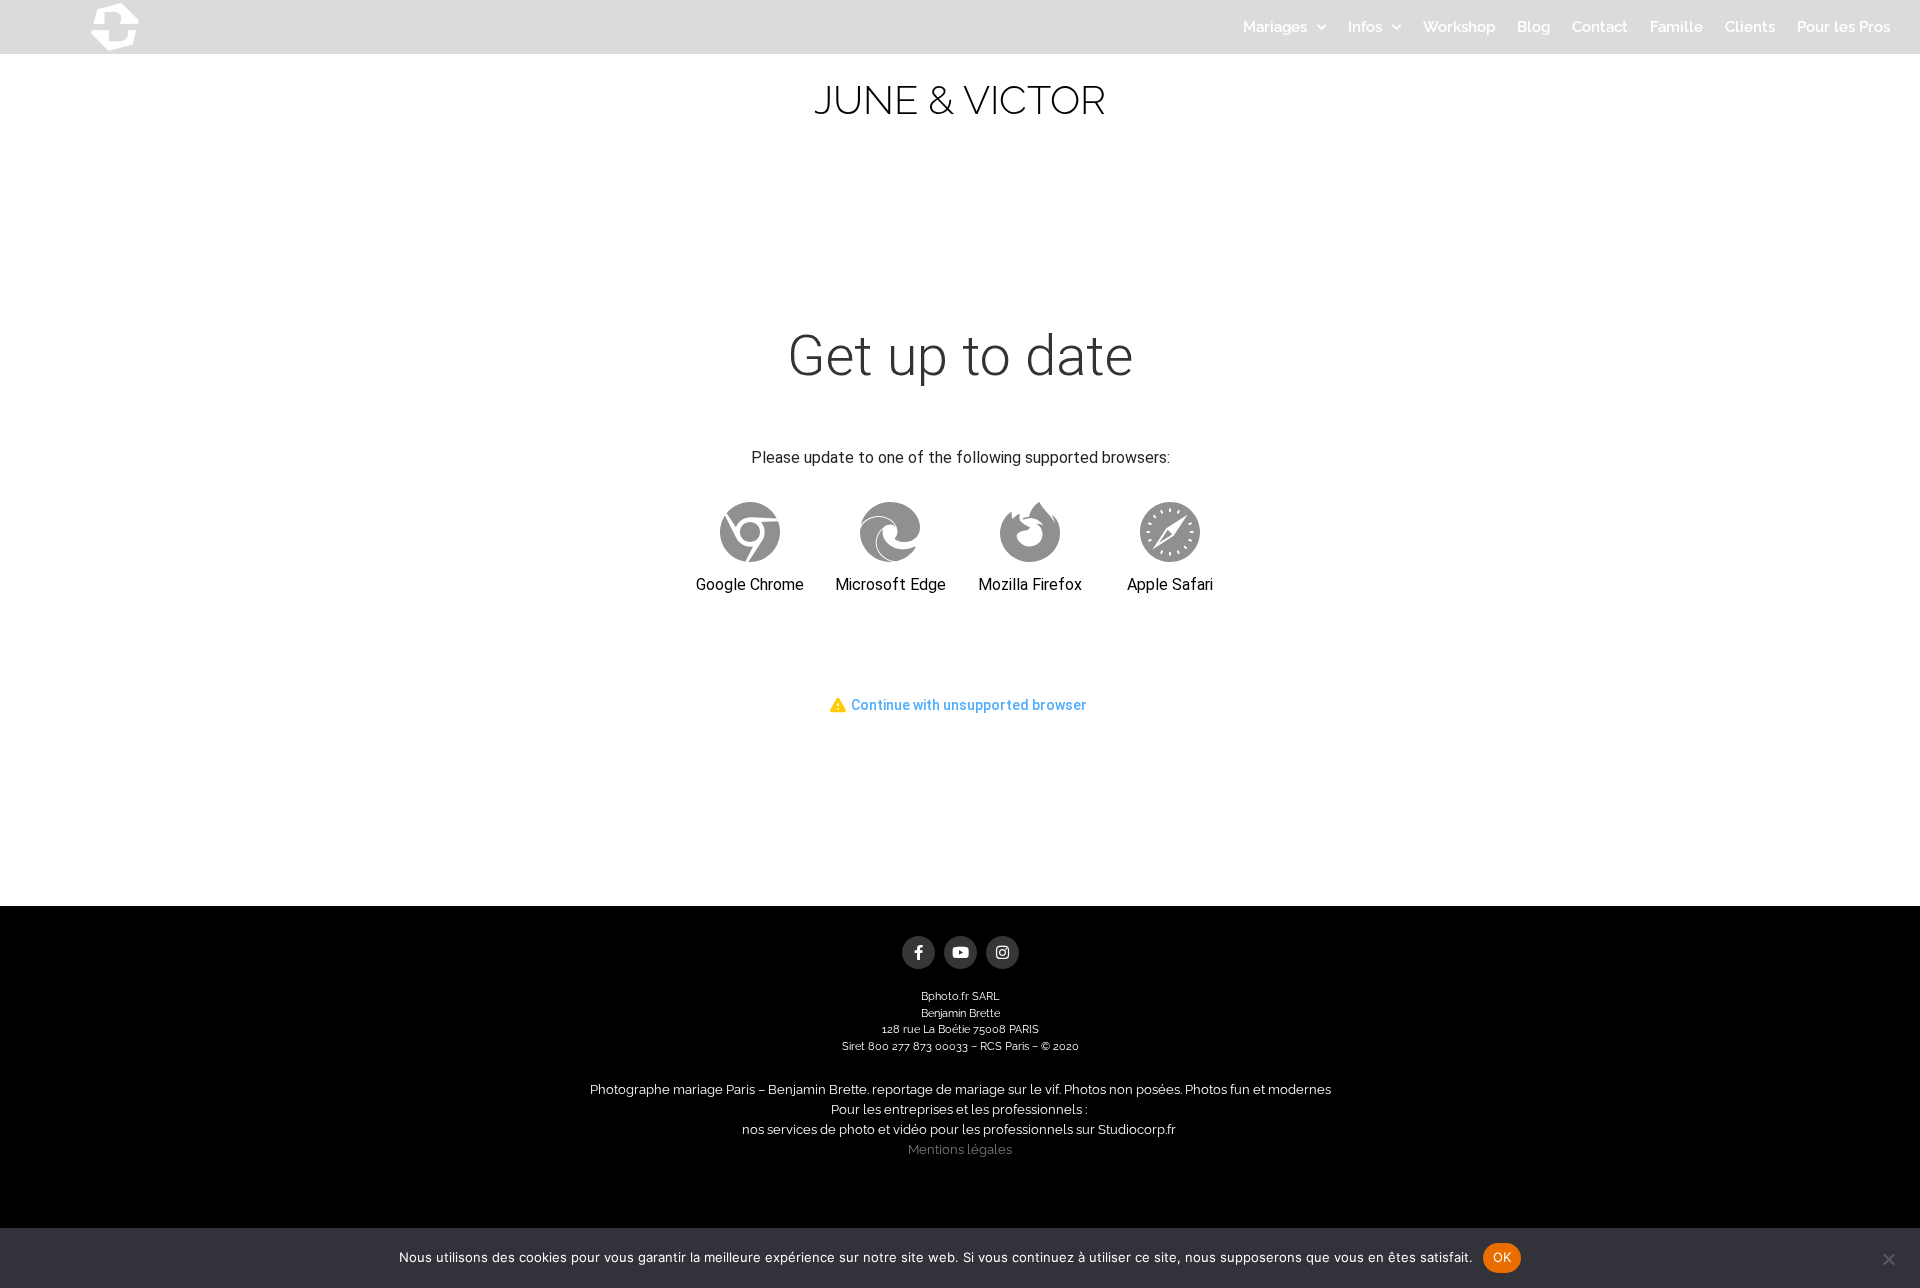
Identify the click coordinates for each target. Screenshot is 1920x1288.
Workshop (1459, 27)
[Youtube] (960, 952)
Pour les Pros (1843, 27)
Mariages (1275, 27)
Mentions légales (960, 1149)
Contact (1600, 27)
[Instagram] (1002, 952)
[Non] (1888, 1257)
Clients (1750, 27)
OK (1502, 1257)
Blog (1533, 27)
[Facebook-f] (918, 952)
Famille (1676, 27)
